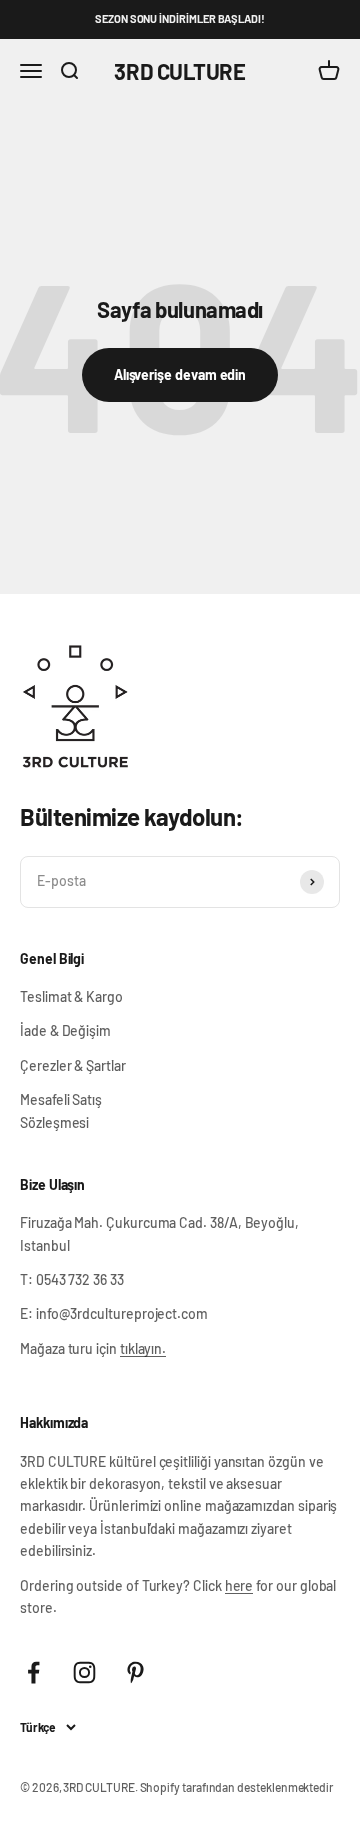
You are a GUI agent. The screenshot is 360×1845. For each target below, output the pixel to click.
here (239, 1585)
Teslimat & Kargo (71, 996)
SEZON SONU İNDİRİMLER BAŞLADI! (180, 18)
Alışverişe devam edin (180, 374)
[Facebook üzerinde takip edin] (33, 1672)
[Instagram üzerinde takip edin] (84, 1672)
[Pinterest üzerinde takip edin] (135, 1672)
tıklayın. (143, 1348)
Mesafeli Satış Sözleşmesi (61, 1110)
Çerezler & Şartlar (73, 1065)
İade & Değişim (65, 1030)
